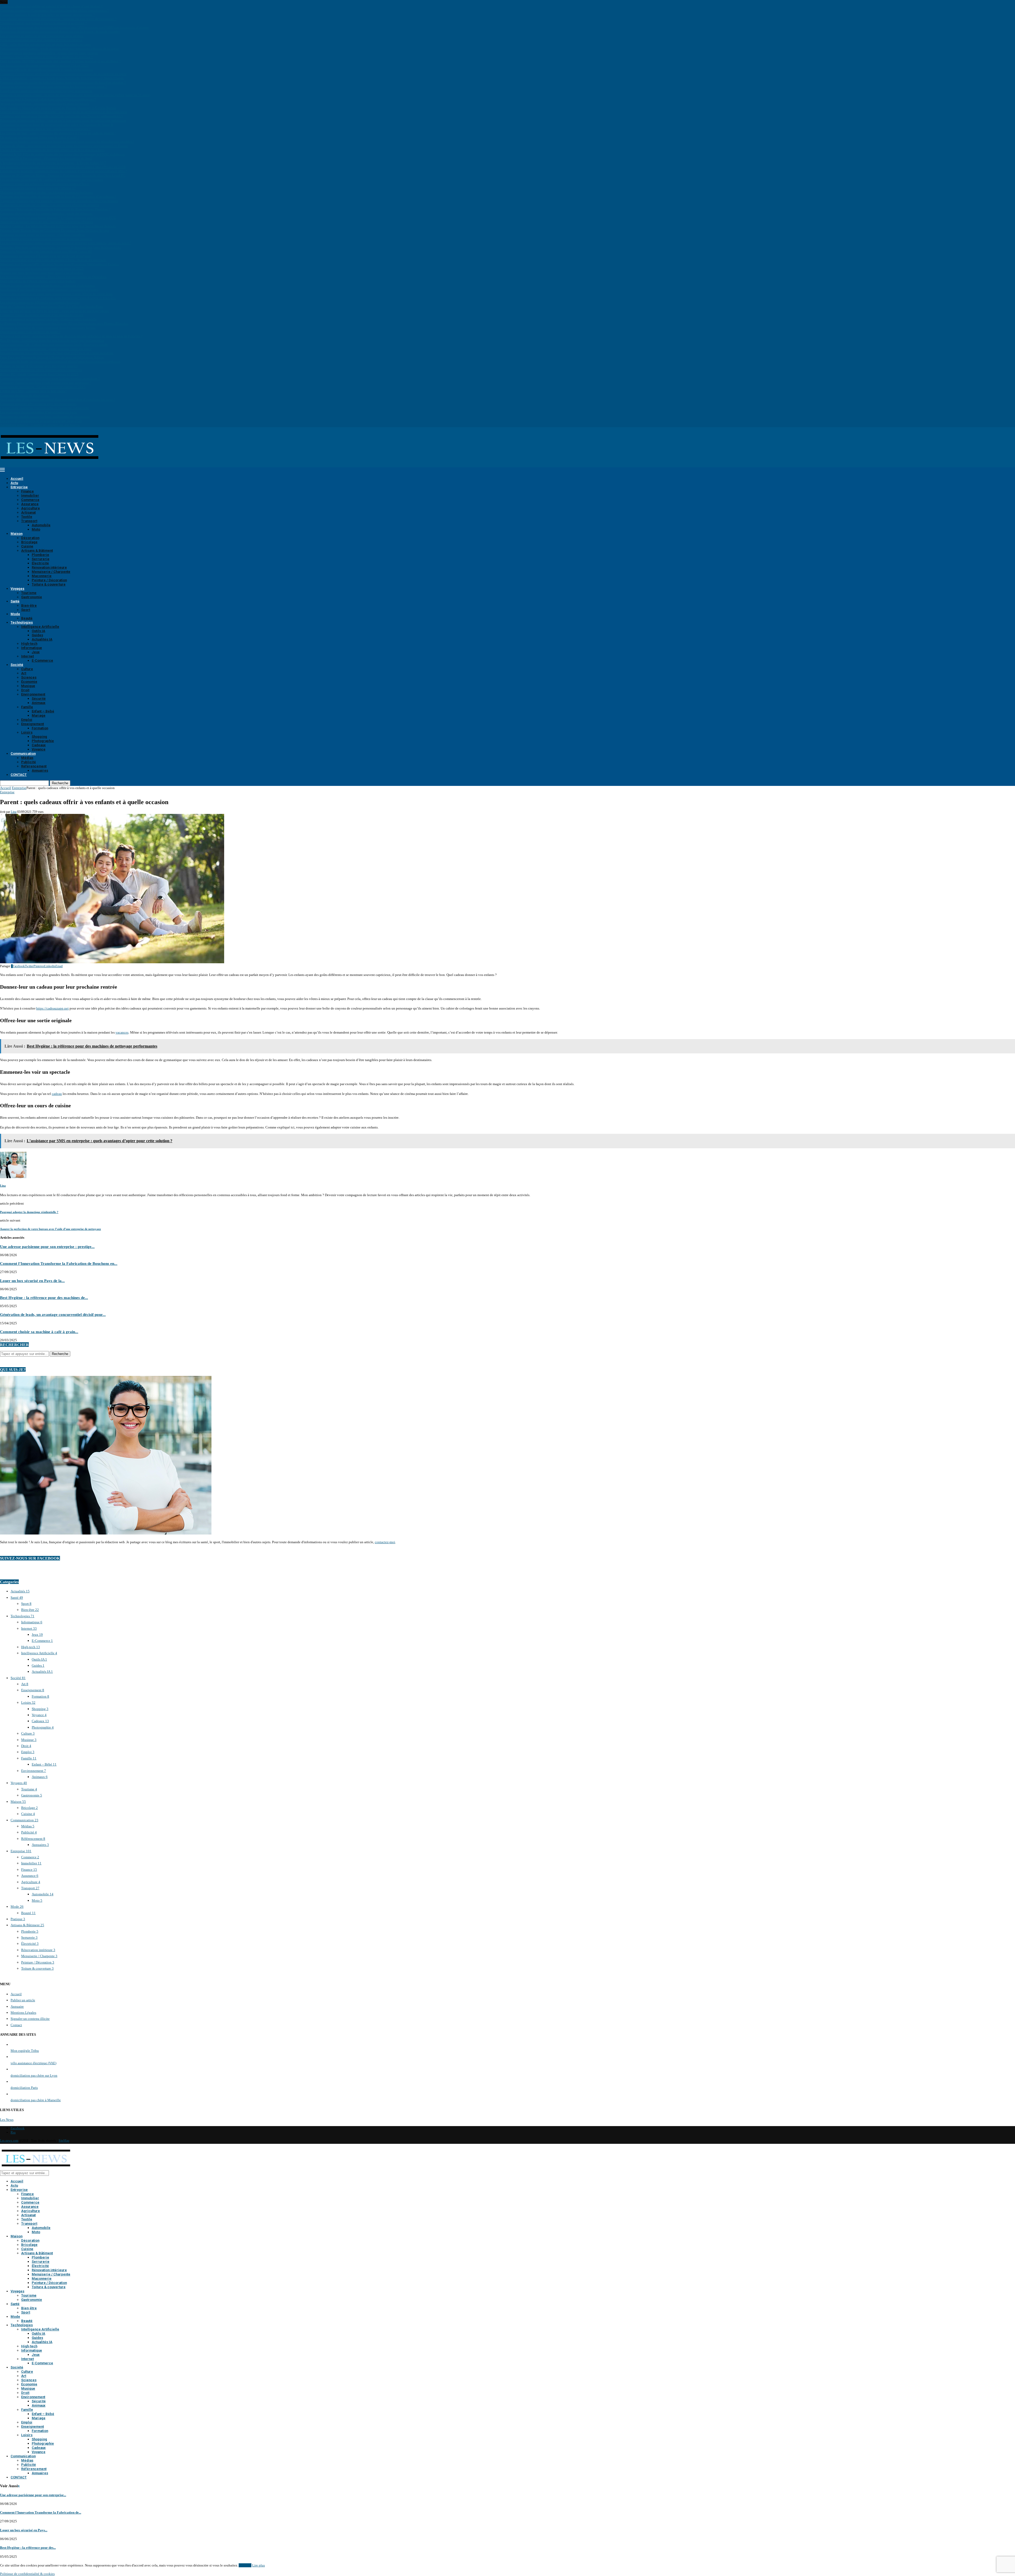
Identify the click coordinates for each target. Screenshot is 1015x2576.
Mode (15, 614)
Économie (29, 682)
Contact (16, 2025)
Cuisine (27, 546)
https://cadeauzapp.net (52, 1008)
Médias (27, 758)
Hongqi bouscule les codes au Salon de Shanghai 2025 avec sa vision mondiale (57, 353)
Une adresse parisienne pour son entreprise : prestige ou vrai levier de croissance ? (58, 19)
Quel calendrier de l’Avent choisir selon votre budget (38, 281)
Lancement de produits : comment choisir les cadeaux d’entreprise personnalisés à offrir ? (64, 171)
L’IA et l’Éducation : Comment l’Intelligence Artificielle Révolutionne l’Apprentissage (62, 78)
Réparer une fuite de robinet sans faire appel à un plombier (42, 273)
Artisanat (28, 512)
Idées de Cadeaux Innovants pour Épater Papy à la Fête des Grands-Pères (52, 307)
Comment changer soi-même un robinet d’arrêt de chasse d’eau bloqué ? (51, 6)
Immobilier (30, 496)
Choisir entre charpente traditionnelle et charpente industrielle (45, 408)
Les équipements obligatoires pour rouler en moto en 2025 (42, 268)
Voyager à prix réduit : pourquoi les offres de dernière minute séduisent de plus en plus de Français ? (71, 336)
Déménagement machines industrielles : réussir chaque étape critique (49, 53)
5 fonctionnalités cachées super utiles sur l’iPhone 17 (38, 188)
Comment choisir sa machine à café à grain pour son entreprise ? (46, 383)
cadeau (57, 1094)
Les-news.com (9, 2141)
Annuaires (40, 770)
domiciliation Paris (24, 2088)
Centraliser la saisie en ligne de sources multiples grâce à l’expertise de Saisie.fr (57, 125)
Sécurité (39, 699)
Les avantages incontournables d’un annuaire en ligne (39, 412)
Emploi (27, 720)
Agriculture (31, 508)
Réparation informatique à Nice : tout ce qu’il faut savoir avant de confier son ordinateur (63, 120)
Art (24, 673)
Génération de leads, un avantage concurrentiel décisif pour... (53, 1314)
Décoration (30, 538)
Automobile (41, 525)
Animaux (39, 703)
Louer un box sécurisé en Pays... (24, 2530)
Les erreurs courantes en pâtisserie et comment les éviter (40, 302)
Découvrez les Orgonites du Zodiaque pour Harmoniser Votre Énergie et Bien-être (58, 298)
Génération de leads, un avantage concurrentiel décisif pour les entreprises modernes (60, 361)
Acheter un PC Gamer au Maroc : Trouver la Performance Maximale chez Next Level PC (63, 175)
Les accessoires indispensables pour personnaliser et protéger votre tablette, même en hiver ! (66, 243)
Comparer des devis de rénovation (25, 395)
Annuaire (17, 2006)
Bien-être (29, 605)
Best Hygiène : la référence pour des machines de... (44, 1298)
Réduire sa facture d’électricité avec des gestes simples (39, 366)
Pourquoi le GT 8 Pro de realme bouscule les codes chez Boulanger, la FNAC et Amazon (63, 154)
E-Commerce (42, 660)
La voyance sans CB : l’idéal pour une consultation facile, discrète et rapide (54, 345)
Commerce (30, 500)
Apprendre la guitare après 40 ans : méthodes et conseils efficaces (47, 222)
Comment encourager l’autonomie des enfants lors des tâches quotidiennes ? (54, 10)
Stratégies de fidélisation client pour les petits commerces (41, 370)
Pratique (18, 1919)
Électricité (40, 563)
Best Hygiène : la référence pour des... (28, 2548)
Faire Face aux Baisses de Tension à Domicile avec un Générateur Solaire (52, 357)
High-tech (29, 644)
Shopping (39, 737)
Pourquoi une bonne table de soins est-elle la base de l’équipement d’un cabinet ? (58, 197)
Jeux (36, 652)
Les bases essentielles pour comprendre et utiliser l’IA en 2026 (44, 65)
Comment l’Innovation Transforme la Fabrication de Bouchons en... (59, 1263)
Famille (27, 707)
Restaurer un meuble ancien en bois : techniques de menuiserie (45, 416)
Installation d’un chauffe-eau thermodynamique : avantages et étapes (49, 290)
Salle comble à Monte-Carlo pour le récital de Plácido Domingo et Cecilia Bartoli (58, 108)
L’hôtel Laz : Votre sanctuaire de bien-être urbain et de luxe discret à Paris (52, 150)
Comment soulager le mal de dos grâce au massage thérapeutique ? (47, 15)
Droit (25, 690)
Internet (27, 656)
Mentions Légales (23, 2013)
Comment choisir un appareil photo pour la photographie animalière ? (50, 378)
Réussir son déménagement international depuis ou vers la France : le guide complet (60, 32)
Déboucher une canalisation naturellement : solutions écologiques (47, 285)
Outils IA (38, 631)
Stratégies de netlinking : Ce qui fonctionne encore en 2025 (43, 387)
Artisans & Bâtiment (37, 550)
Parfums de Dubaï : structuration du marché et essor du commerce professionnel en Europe (64, 146)
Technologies (22, 622)
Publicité (29, 762)
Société (17, 665)
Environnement (33, 694)
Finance (27, 491)
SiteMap (64, 2141)
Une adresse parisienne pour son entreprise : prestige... (47, 1246)
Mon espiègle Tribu (25, 2051)
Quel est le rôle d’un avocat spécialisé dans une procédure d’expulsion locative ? (58, 400)
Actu (14, 483)
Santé (15, 601)
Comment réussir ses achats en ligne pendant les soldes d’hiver (45, 184)
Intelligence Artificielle (40, 627)
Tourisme (29, 593)
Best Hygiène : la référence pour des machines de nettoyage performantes (52, 340)
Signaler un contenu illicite (30, 2019)
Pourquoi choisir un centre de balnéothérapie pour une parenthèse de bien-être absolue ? (63, 82)
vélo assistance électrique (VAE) (33, 2063)
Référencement (34, 766)
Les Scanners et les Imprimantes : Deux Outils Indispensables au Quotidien (53, 277)
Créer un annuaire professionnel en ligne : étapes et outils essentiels (48, 319)
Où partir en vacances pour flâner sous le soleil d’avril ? (40, 137)
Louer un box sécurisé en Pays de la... (32, 1281)
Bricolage (29, 542)
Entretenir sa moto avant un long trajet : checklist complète (42, 235)
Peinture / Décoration (49, 580)
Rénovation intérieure (49, 567)
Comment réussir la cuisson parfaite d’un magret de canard (42, 315)
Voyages (17, 589)
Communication (23, 754)
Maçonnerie (42, 576)
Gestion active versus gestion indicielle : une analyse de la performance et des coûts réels (63, 112)
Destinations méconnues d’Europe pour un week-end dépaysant (45, 256)
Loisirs (27, 732)
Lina (14, 812)
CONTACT (19, 775)
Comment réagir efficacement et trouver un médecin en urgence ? (46, 57)
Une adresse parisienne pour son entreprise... (33, 2495)
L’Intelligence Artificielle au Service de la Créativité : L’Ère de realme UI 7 (53, 163)
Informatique (32, 648)
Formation (40, 728)
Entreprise (19, 487)
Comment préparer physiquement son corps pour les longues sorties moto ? (53, 87)
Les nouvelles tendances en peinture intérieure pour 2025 (41, 421)
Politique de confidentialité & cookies (27, 2574)
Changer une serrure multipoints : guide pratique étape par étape (46, 349)
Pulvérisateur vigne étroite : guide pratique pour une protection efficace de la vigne (59, 49)
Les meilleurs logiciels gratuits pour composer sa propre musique (46, 239)
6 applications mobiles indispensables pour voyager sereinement (46, 91)
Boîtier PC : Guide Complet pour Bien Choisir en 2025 (39, 374)
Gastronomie (32, 597)
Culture (27, 669)
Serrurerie (41, 559)
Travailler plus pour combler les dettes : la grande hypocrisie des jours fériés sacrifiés (60, 247)
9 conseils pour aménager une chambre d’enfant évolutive (41, 40)
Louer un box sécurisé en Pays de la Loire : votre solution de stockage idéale (55, 311)
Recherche (60, 783)
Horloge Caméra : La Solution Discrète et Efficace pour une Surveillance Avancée (58, 226)
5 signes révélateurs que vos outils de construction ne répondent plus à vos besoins (59, 201)
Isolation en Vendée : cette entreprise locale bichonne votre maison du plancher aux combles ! (67, 142)
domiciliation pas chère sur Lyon (34, 2075)
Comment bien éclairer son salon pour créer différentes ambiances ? (48, 99)
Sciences (29, 677)
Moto (36, 529)
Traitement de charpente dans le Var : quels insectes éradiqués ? (45, 129)
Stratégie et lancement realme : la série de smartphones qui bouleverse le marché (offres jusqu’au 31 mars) (75, 95)
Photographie (43, 741)
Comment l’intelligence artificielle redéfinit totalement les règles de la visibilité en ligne (63, 74)
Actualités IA (42, 639)
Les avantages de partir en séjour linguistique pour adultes (42, 36)
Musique (28, 686)
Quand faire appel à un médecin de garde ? (30, 332)
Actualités (20, 1591)
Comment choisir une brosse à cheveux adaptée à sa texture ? (43, 23)
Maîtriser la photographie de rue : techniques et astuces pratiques (46, 192)
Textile (27, 517)
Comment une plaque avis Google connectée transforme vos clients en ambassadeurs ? (61, 116)
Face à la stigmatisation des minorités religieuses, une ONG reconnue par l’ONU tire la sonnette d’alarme (74, 27)
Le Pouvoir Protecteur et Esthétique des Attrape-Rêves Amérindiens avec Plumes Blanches (64, 323)
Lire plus (259, 2565)
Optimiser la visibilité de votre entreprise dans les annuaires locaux (48, 328)
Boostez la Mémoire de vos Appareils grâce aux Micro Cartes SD (46, 252)
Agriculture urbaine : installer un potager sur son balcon (40, 425)
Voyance (39, 749)
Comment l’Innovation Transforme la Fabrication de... (41, 2512)
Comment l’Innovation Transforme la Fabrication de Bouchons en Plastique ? (55, 209)
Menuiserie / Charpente (51, 572)
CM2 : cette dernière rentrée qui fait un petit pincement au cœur (46, 44)
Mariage (39, 715)
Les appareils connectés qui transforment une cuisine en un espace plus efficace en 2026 (63, 167)
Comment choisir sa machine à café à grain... (39, 1332)
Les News (7, 2120)
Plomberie (40, 555)
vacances (122, 1032)
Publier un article (23, 2000)
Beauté (27, 618)
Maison (17, 534)
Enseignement (33, 724)
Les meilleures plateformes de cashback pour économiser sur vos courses (52, 180)
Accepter (245, 2565)
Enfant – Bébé (43, 711)
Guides (37, 635)
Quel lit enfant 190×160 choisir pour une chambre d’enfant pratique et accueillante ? (60, 61)
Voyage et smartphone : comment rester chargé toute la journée (45, 103)
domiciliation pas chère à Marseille (36, 2100)
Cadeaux (39, 745)
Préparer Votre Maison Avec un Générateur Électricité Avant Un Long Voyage (55, 230)
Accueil (17, 479)
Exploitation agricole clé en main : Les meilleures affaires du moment (50, 205)
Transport (29, 521)
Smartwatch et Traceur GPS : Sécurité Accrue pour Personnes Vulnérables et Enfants (59, 264)
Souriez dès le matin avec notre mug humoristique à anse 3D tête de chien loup (56, 294)
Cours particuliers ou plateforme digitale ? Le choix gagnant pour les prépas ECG (58, 218)
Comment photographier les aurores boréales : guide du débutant (46, 213)
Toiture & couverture (49, 584)
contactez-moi (385, 1542)
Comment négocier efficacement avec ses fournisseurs (38, 404)
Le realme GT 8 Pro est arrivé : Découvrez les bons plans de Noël (46, 158)
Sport (26, 610)
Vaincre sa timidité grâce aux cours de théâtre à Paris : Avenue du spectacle (53, 260)
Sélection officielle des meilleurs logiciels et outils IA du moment (47, 70)
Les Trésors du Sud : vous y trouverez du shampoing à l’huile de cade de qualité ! (58, 133)
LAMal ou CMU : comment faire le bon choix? (33, 391)
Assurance (30, 504)
